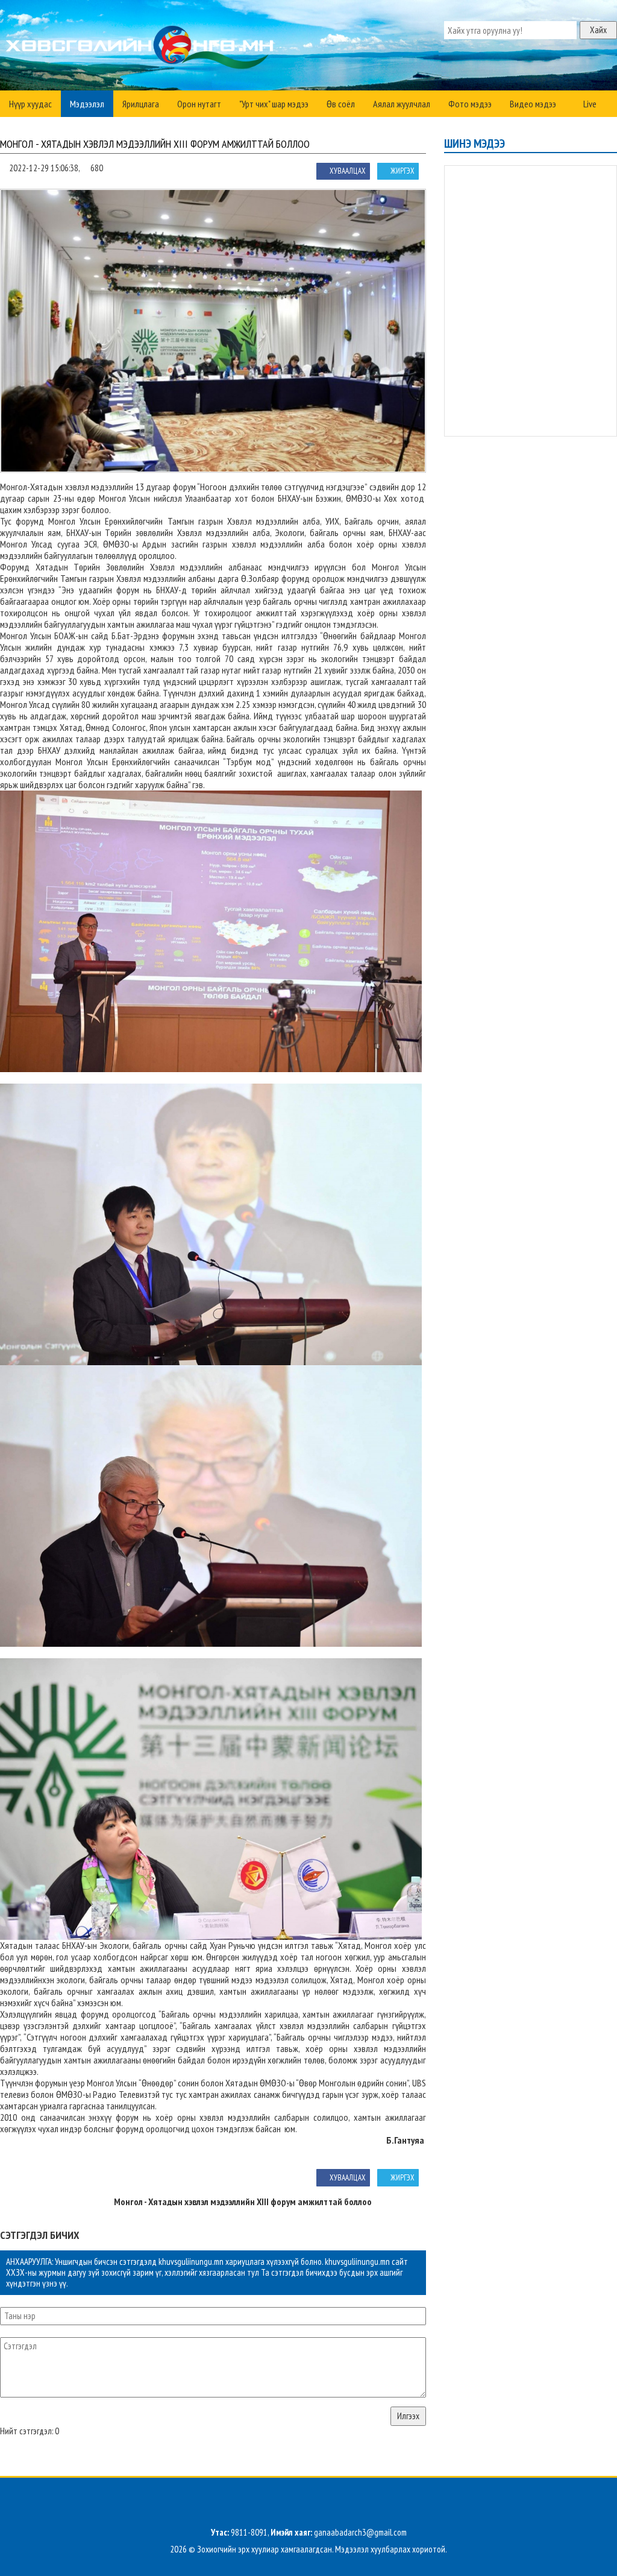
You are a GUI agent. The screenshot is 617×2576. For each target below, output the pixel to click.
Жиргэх (402, 171)
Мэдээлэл (87, 104)
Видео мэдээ (533, 104)
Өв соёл (341, 104)
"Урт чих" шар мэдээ (274, 104)
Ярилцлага (141, 104)
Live (589, 104)
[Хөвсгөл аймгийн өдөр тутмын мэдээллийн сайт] (142, 48)
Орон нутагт (199, 104)
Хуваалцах (348, 171)
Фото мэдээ (470, 104)
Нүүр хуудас (30, 104)
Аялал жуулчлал (402, 104)
